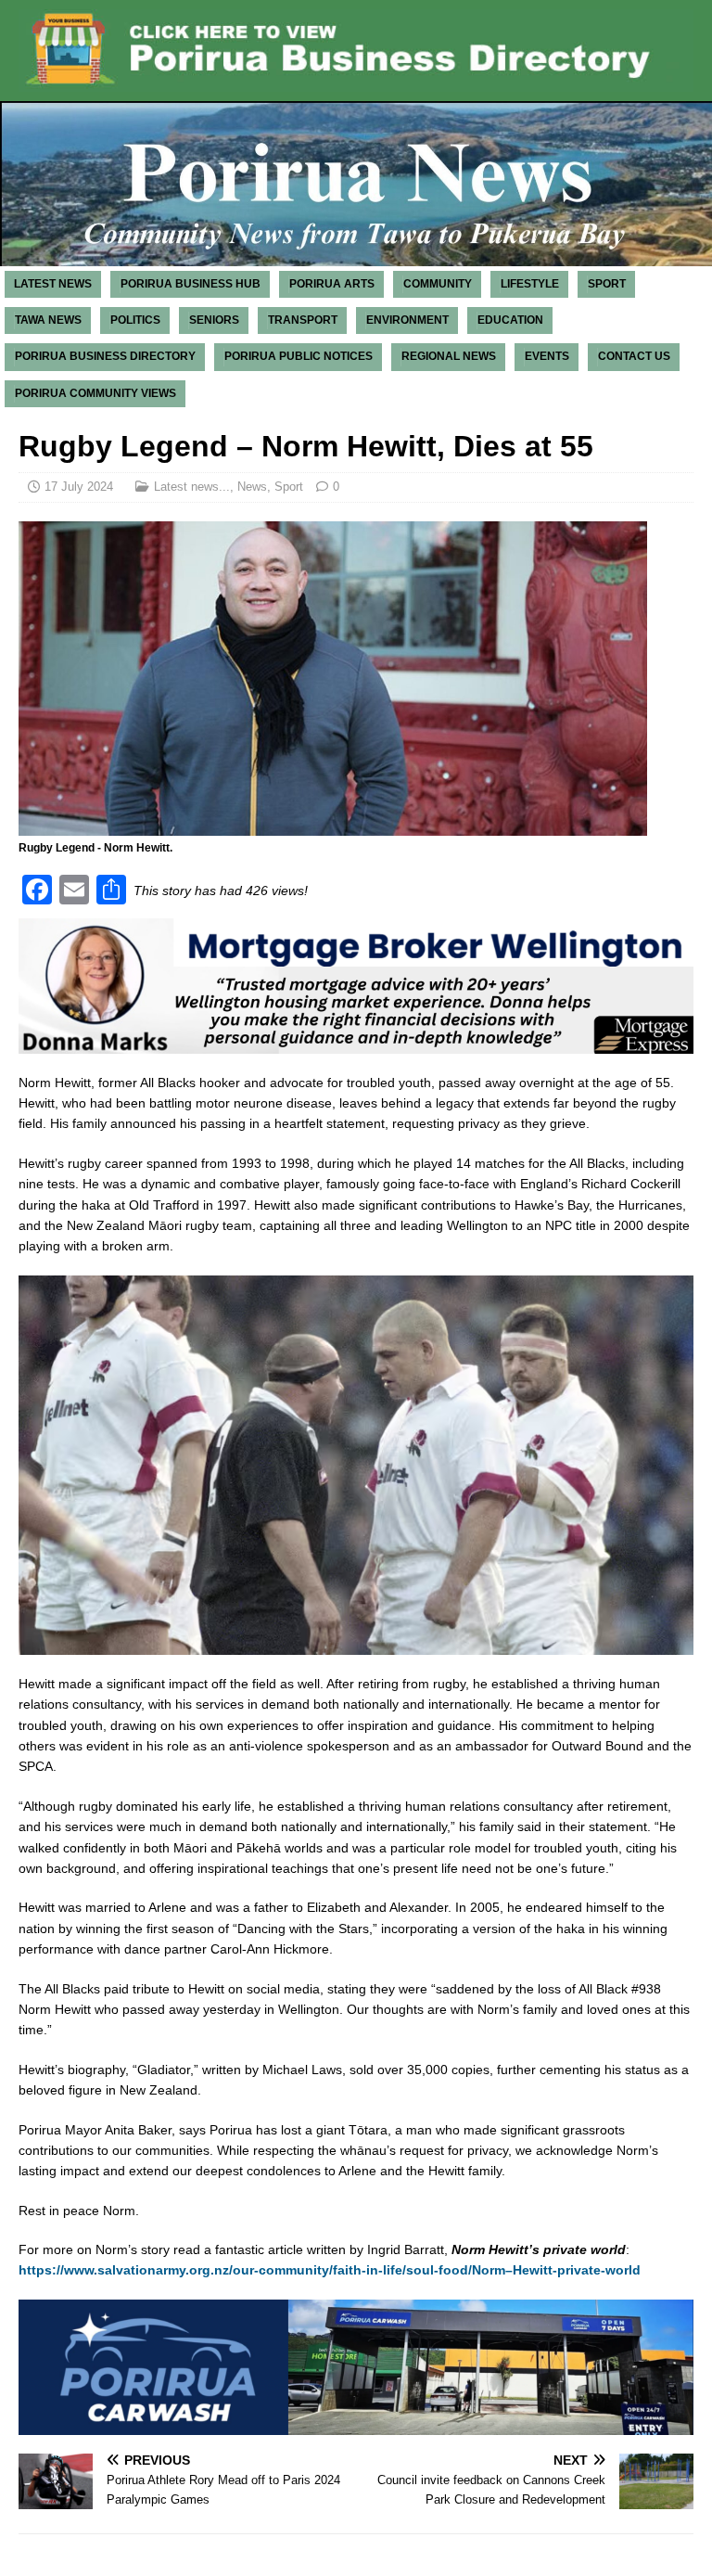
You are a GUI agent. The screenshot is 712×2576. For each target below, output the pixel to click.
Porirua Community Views (95, 393)
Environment (407, 320)
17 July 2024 (79, 487)
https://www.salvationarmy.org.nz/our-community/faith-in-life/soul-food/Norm (262, 2270)
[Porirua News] (356, 256)
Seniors (214, 320)
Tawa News (48, 320)
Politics (135, 320)
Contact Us (634, 356)
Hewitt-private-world (577, 2270)
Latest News (53, 284)
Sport (607, 284)
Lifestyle (530, 284)
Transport (303, 320)
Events (547, 356)
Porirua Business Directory (105, 356)
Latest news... (192, 487)
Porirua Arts (332, 284)
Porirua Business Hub (191, 284)
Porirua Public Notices (299, 356)
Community (438, 284)
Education (510, 320)
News (252, 487)
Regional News (449, 356)
